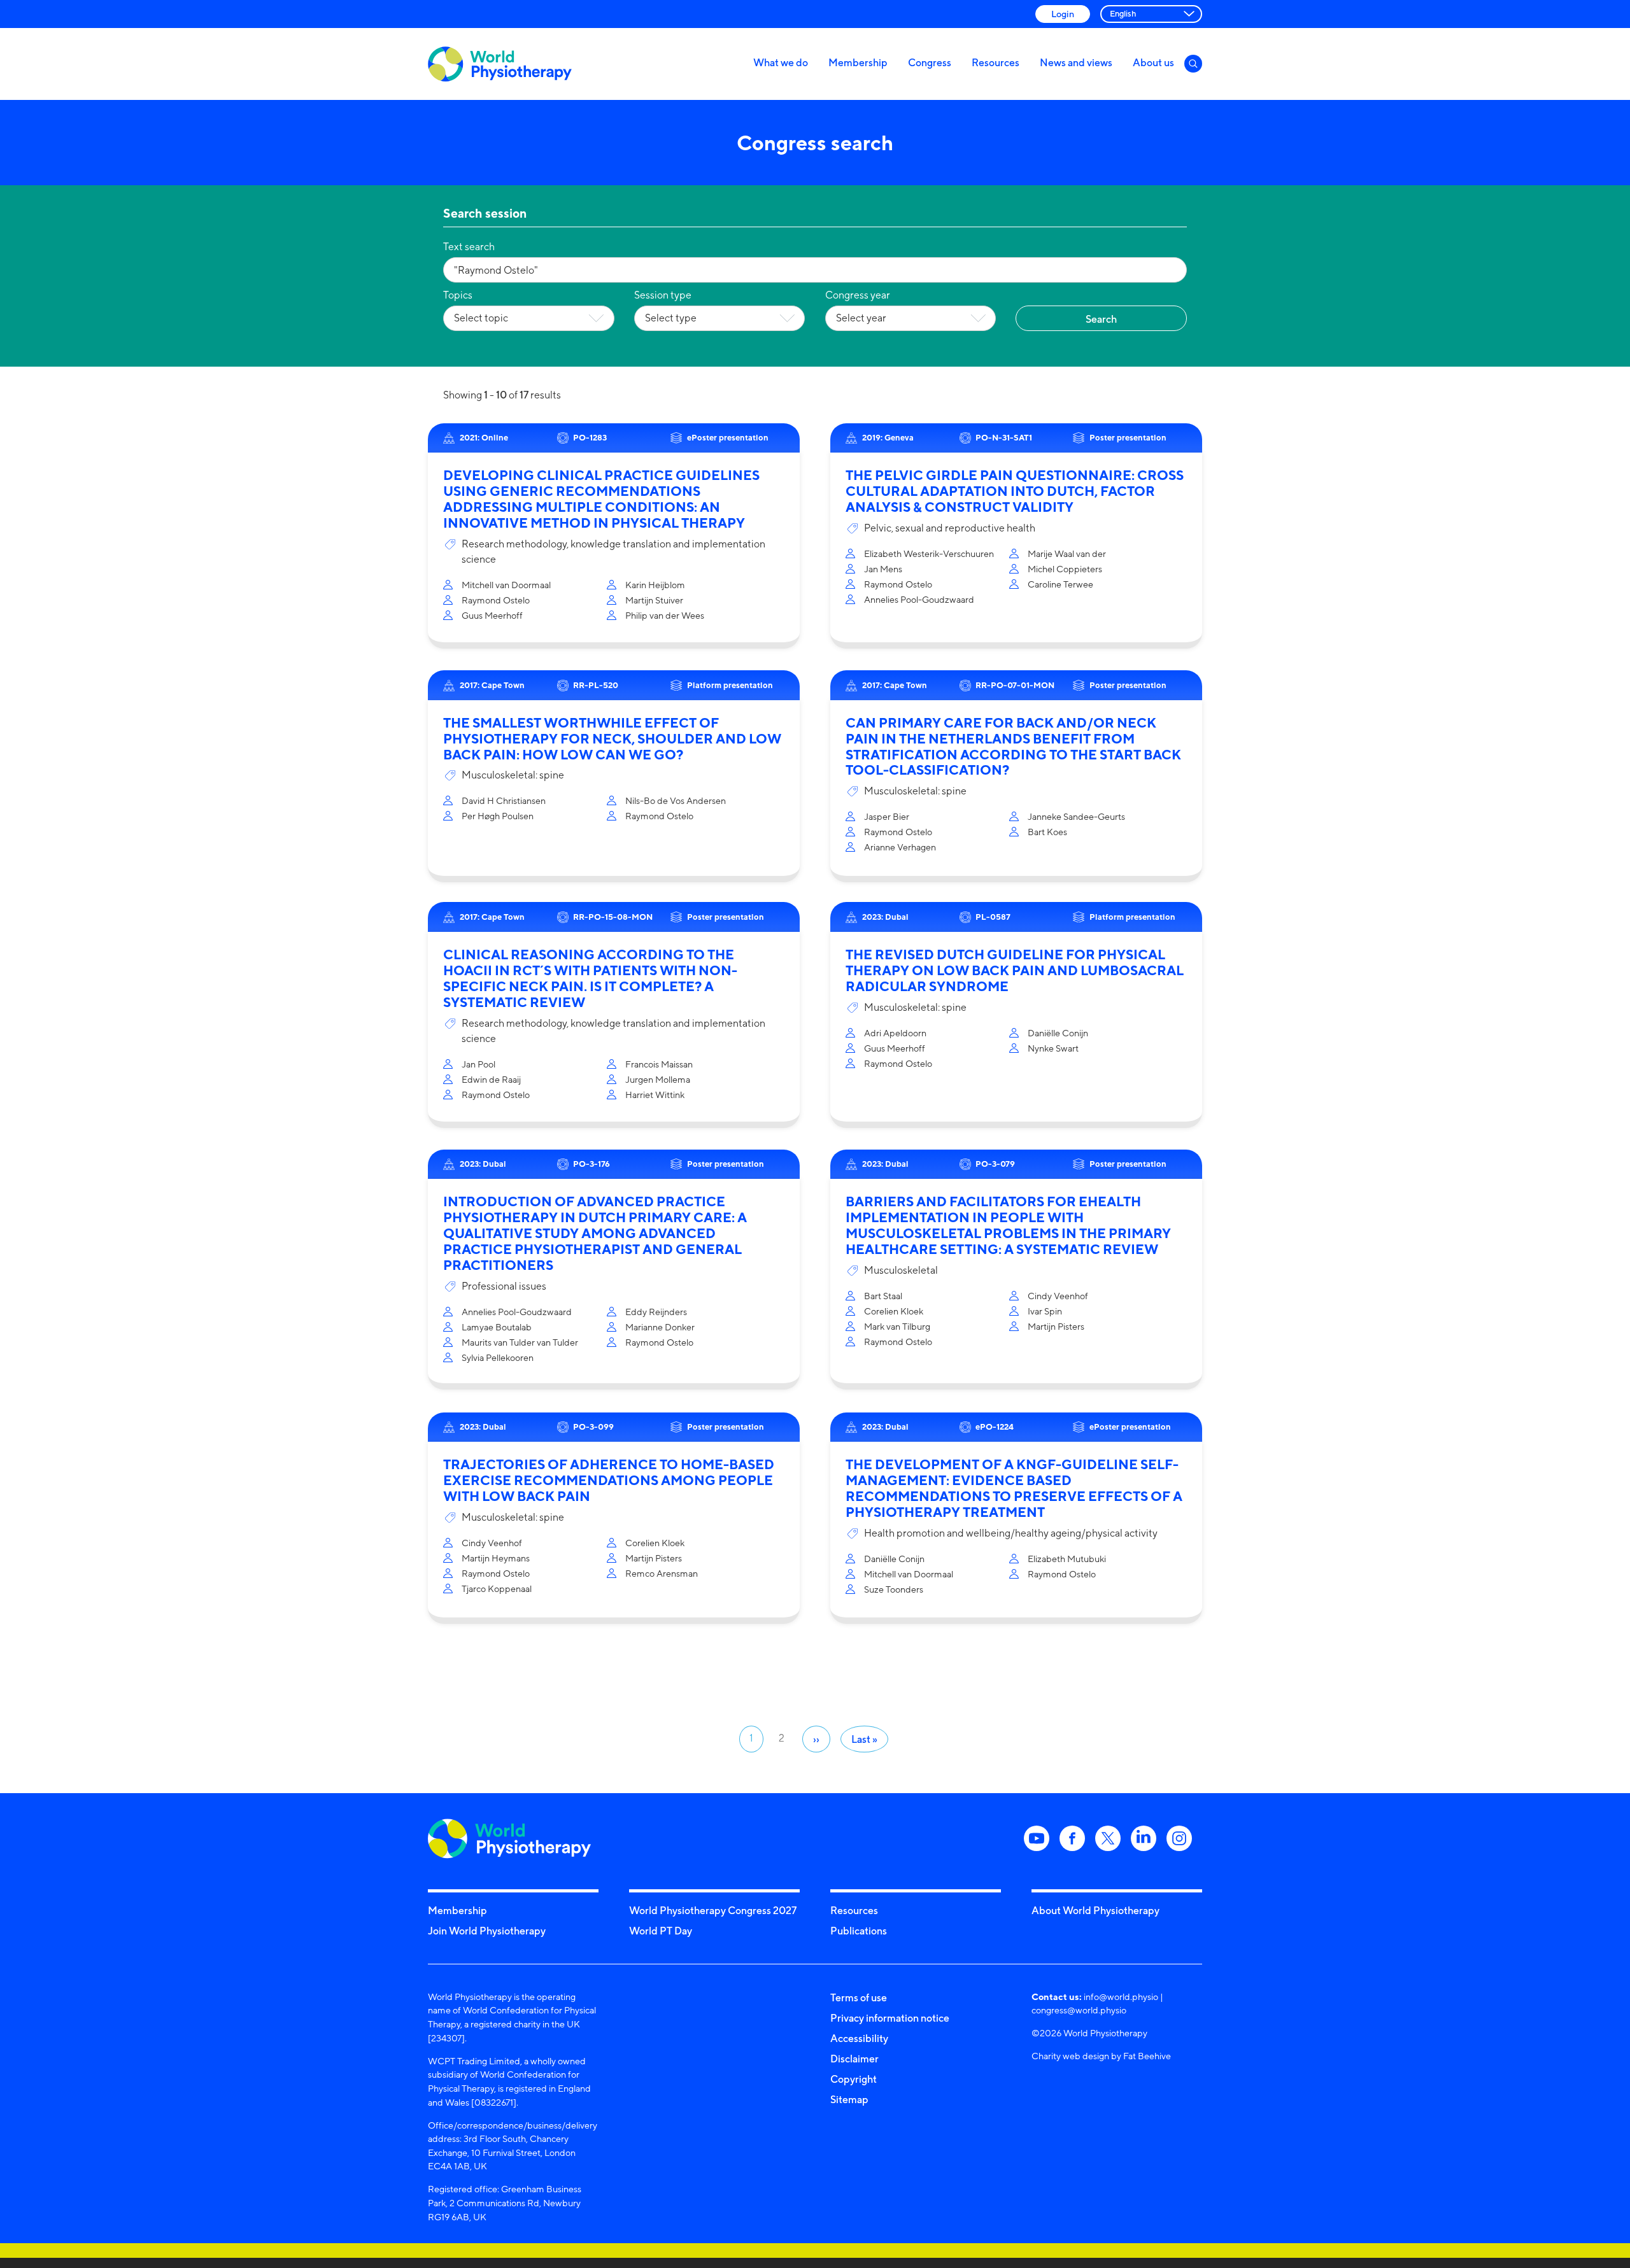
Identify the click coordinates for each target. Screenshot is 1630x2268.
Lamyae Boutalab (497, 1327)
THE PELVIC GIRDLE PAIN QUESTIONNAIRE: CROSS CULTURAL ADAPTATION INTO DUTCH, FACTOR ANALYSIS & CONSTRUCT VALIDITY (1015, 491)
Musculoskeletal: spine (513, 775)
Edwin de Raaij (491, 1079)
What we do (781, 62)
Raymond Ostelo (496, 600)
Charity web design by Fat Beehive (1101, 2056)
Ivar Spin (1045, 1311)
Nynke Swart (1053, 1048)
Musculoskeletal (901, 1270)
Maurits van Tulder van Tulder (520, 1342)
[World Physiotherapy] (500, 64)
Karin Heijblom (655, 585)
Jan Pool (478, 1064)
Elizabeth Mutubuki (1067, 1559)
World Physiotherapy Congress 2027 (713, 1910)
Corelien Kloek (894, 1311)
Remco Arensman (662, 1573)
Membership (858, 62)
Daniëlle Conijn (1058, 1033)
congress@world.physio (1079, 2010)
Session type (663, 295)
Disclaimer (854, 2059)
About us (1153, 62)
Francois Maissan (659, 1064)
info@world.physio (1121, 1997)
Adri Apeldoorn (895, 1033)
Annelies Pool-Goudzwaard (919, 599)
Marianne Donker (660, 1327)
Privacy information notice (890, 2018)
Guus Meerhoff (492, 615)
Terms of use (859, 1997)
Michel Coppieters (1065, 569)
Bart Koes (1047, 832)
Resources (996, 62)
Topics (458, 295)
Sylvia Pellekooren (498, 1357)
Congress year (858, 295)
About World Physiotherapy (1095, 1910)
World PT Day (661, 1931)
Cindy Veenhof (1058, 1296)
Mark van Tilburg (897, 1326)
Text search (469, 247)
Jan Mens (883, 569)
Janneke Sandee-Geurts (1076, 816)
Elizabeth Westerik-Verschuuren (929, 553)
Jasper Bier (887, 816)
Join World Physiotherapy (487, 1931)
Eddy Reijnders (656, 1312)
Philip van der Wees (665, 615)
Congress (930, 62)
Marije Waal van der (1067, 553)
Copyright (854, 2079)
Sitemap (849, 2099)
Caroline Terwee (1060, 584)
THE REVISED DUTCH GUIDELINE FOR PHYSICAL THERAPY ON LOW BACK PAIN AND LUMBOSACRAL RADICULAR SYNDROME (1015, 970)
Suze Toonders (894, 1589)
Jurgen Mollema (658, 1079)
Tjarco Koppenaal (497, 1588)
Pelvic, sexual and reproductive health (950, 528)
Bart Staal (883, 1296)
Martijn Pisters (1056, 1326)
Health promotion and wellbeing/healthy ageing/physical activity (1011, 1533)
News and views (1076, 62)
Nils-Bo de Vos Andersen (676, 800)
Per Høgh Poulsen (498, 816)
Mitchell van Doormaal (506, 585)
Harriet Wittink (655, 1095)
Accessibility (859, 2038)
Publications (859, 1931)
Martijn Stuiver (654, 600)
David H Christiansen (504, 800)
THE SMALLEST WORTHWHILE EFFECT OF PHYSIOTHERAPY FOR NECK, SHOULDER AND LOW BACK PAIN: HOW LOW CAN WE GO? (612, 739)
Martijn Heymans (496, 1558)
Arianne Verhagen (900, 847)
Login (1063, 14)
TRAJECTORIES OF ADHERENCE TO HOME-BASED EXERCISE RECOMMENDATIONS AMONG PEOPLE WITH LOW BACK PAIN (609, 1480)
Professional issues (504, 1286)
